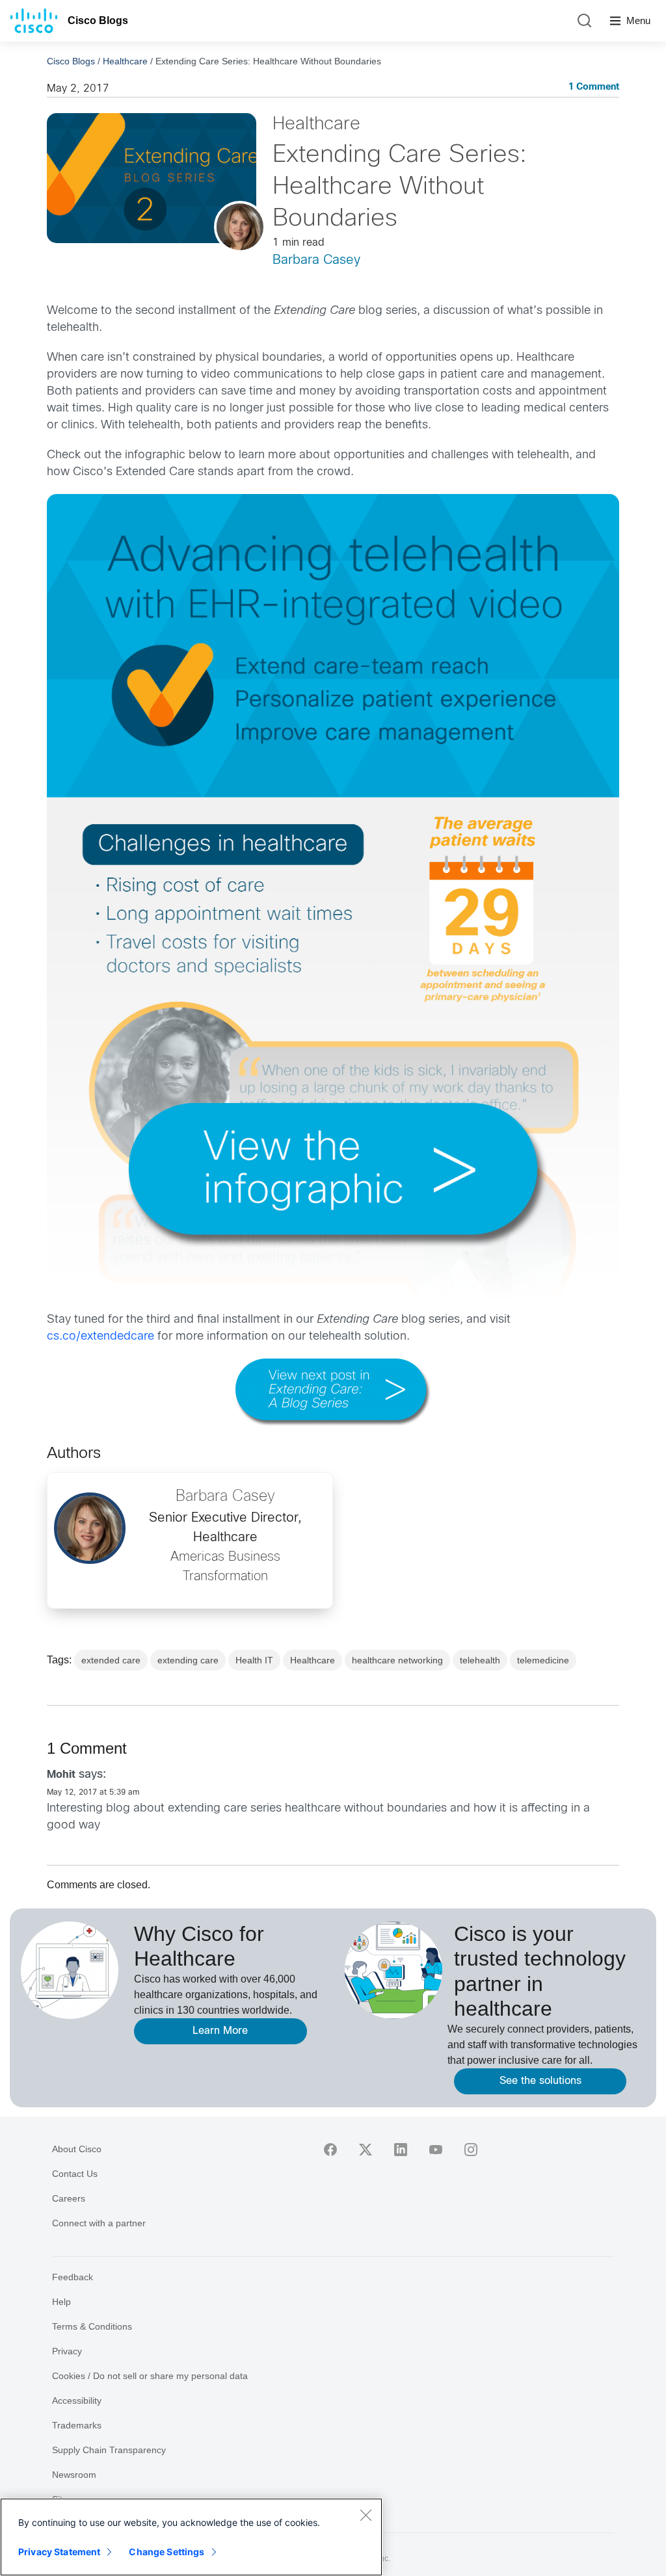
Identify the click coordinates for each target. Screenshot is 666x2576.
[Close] (366, 2515)
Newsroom (74, 2475)
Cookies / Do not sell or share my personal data (150, 2376)
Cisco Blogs (98, 20)
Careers (69, 2198)
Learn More (220, 2031)
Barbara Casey (316, 260)
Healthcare (125, 61)
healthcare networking (397, 1660)
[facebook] (330, 2150)
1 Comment (594, 87)
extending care (188, 1660)
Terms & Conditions (92, 2326)
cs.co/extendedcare (100, 1337)
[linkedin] (401, 2150)
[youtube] (436, 2150)
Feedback (73, 2277)
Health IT (254, 1660)
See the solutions (540, 2081)
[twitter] (366, 2150)
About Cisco (77, 2149)
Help (61, 2302)
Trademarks (77, 2425)
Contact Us (75, 2174)
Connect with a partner (99, 2223)
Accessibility (77, 2400)
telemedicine (543, 1660)
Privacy (67, 2351)
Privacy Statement (59, 2552)
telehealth (480, 1660)
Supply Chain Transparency (109, 2450)
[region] (191, 2537)
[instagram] (471, 2150)
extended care (111, 1660)
